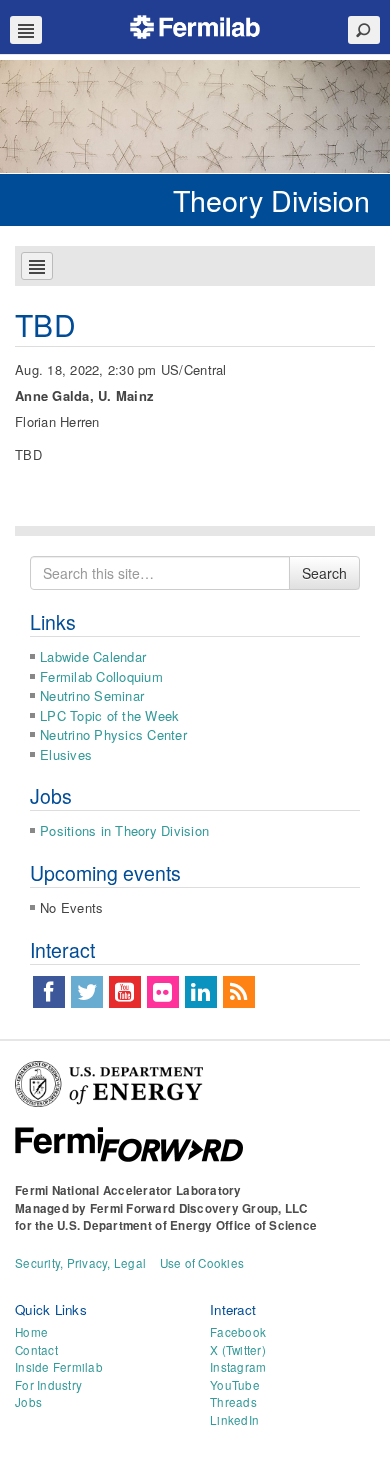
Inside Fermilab (59, 1367)
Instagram (238, 1367)
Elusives (66, 754)
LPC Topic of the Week (109, 715)
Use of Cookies (202, 1263)
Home (31, 1332)
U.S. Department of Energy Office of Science (187, 1225)
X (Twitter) (238, 1350)
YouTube (235, 1385)
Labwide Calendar (93, 656)
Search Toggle (364, 30)
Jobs (28, 1402)
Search (324, 573)
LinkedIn (234, 1420)
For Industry (48, 1385)
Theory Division (271, 199)
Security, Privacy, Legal (80, 1263)
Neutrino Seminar (92, 695)
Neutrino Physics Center (113, 734)
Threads (233, 1402)
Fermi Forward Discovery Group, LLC (199, 1208)
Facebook (238, 1332)
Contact (36, 1350)
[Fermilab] (195, 24)
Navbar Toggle (26, 30)
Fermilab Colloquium (101, 676)
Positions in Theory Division (124, 830)
